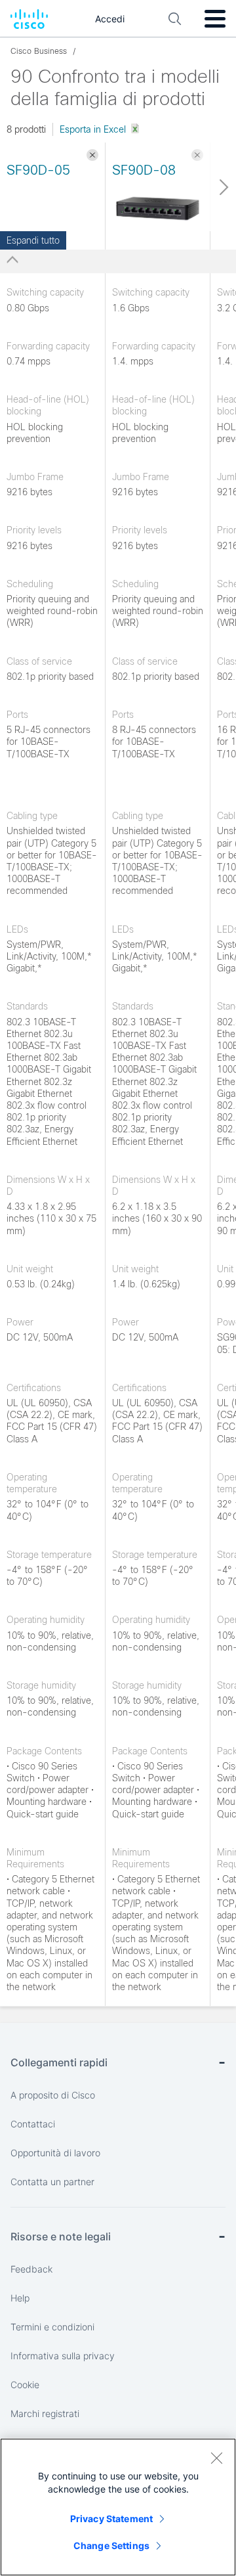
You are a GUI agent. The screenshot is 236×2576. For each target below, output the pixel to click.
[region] (118, 2507)
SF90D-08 (144, 170)
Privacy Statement (111, 2519)
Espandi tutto (33, 240)
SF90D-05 (38, 170)
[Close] (216, 2458)
